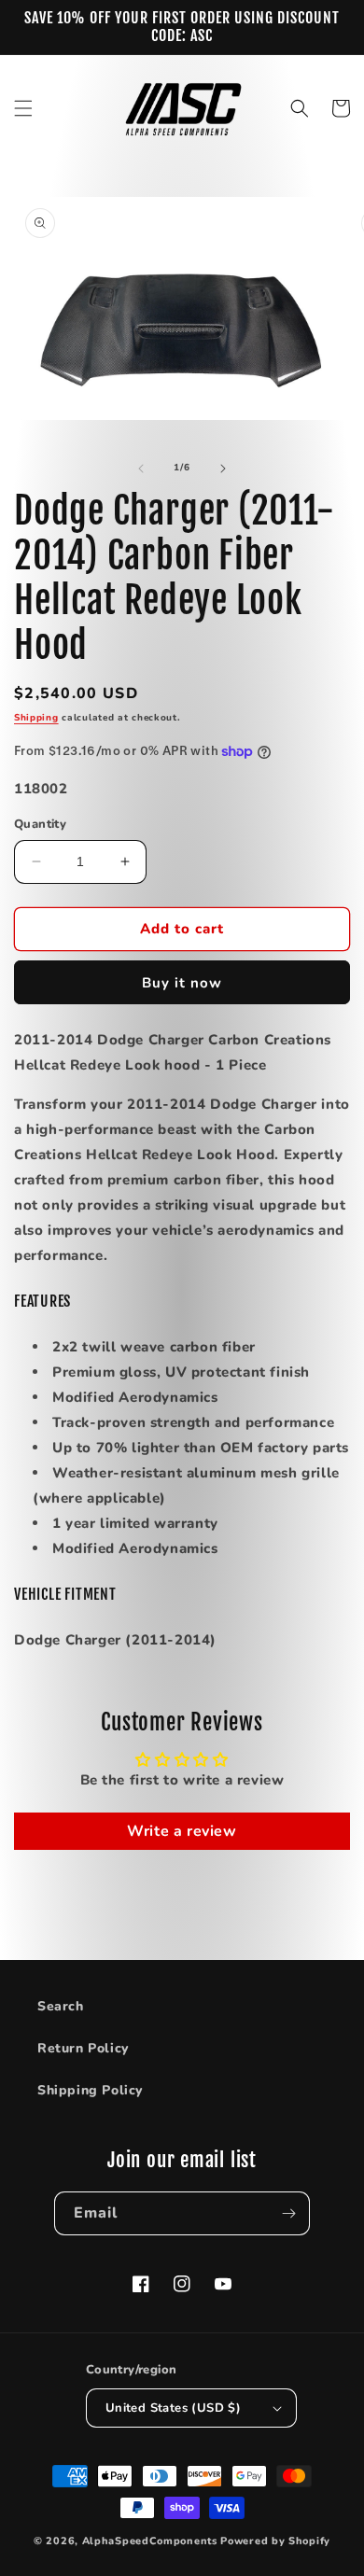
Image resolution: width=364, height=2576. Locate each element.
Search (61, 2006)
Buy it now (182, 983)
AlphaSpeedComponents (150, 2541)
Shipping (36, 718)
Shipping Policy (90, 2090)
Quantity (40, 824)
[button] (23, 108)
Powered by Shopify (275, 2541)
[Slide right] (223, 469)
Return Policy (83, 2048)
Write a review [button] (182, 1831)
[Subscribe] (288, 2213)
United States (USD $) (173, 2408)
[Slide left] (141, 469)
